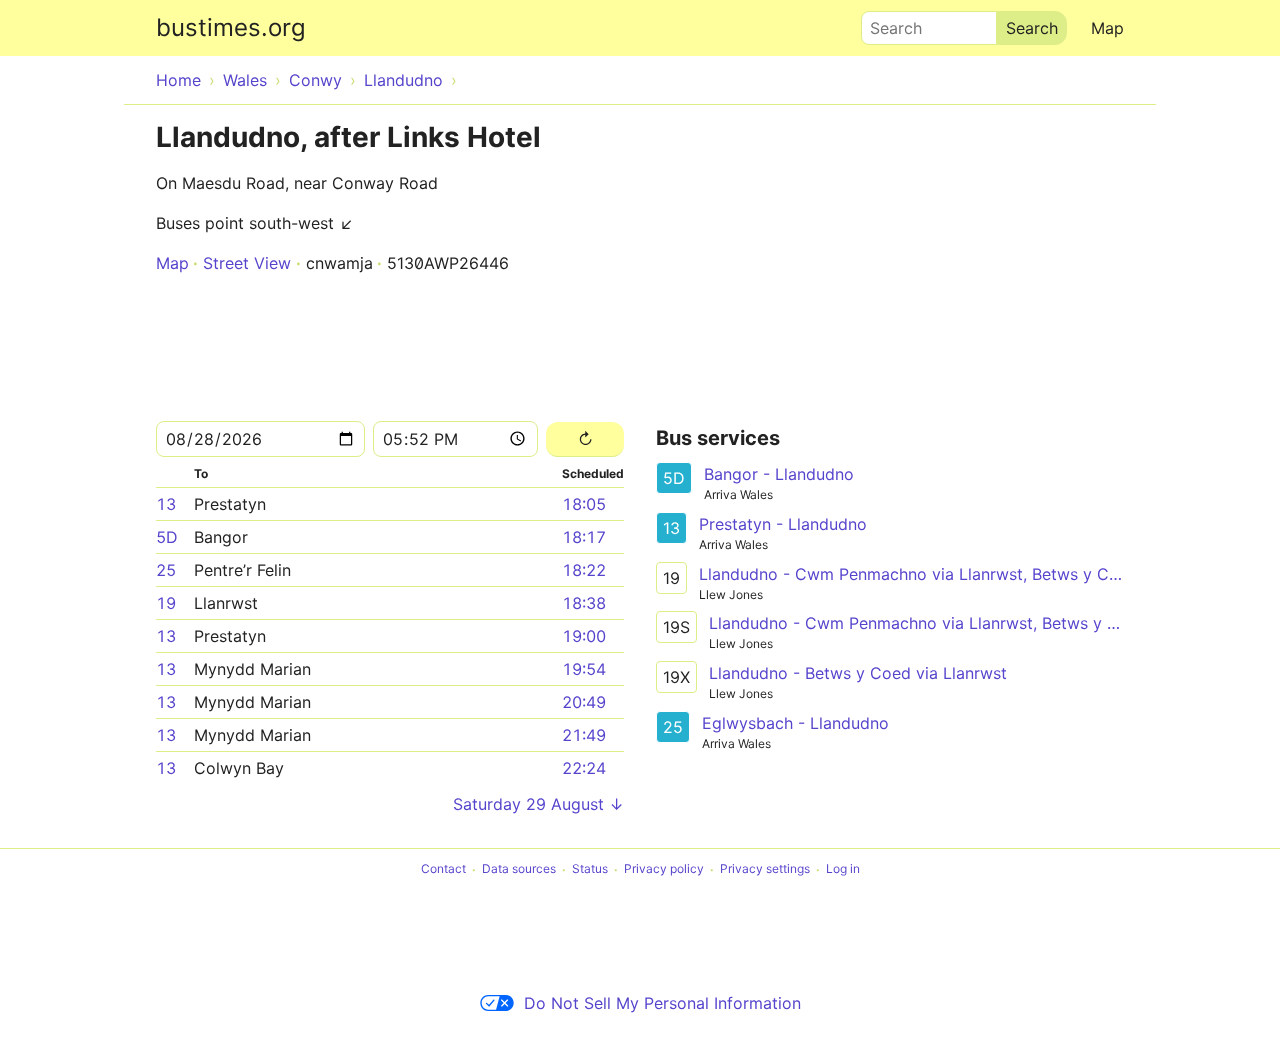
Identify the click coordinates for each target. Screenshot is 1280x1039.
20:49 (584, 702)
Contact (443, 869)
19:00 (584, 636)
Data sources (519, 869)
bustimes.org (231, 27)
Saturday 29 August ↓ (538, 804)
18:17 (584, 537)
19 (166, 603)
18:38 (584, 603)
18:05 (584, 504)
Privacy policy (664, 869)
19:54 (584, 669)
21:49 (584, 735)
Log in (843, 869)
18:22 (584, 570)
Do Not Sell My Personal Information (662, 1003)
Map (1107, 28)
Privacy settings (765, 869)
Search (887, 23)
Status (590, 869)
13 (166, 504)
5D (167, 537)
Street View (247, 263)
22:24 (584, 768)
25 (166, 570)
